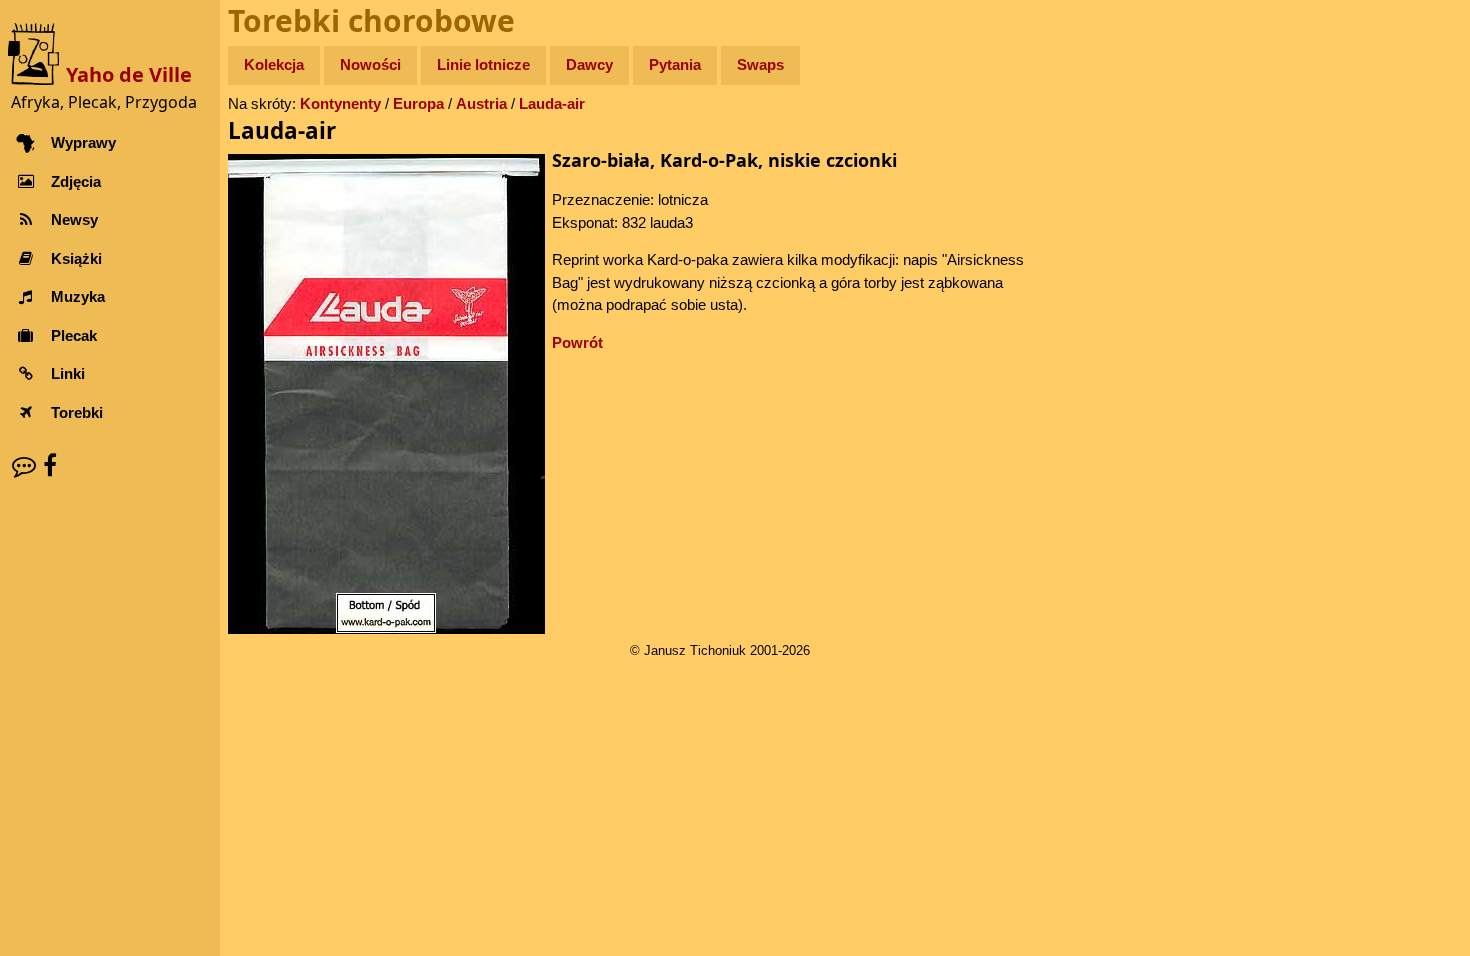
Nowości (370, 64)
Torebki (77, 412)
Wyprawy (83, 142)
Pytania (675, 64)
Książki (76, 258)
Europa (418, 103)
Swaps (760, 64)
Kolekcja (274, 64)
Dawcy (589, 64)
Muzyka (78, 296)
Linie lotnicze (483, 64)
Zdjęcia (76, 181)
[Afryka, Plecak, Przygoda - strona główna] (37, 52)
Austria (481, 103)
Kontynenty (340, 103)
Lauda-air (552, 103)
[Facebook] (50, 465)
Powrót (577, 342)
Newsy (74, 219)
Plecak (74, 335)
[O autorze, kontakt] (24, 465)
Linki (68, 373)
